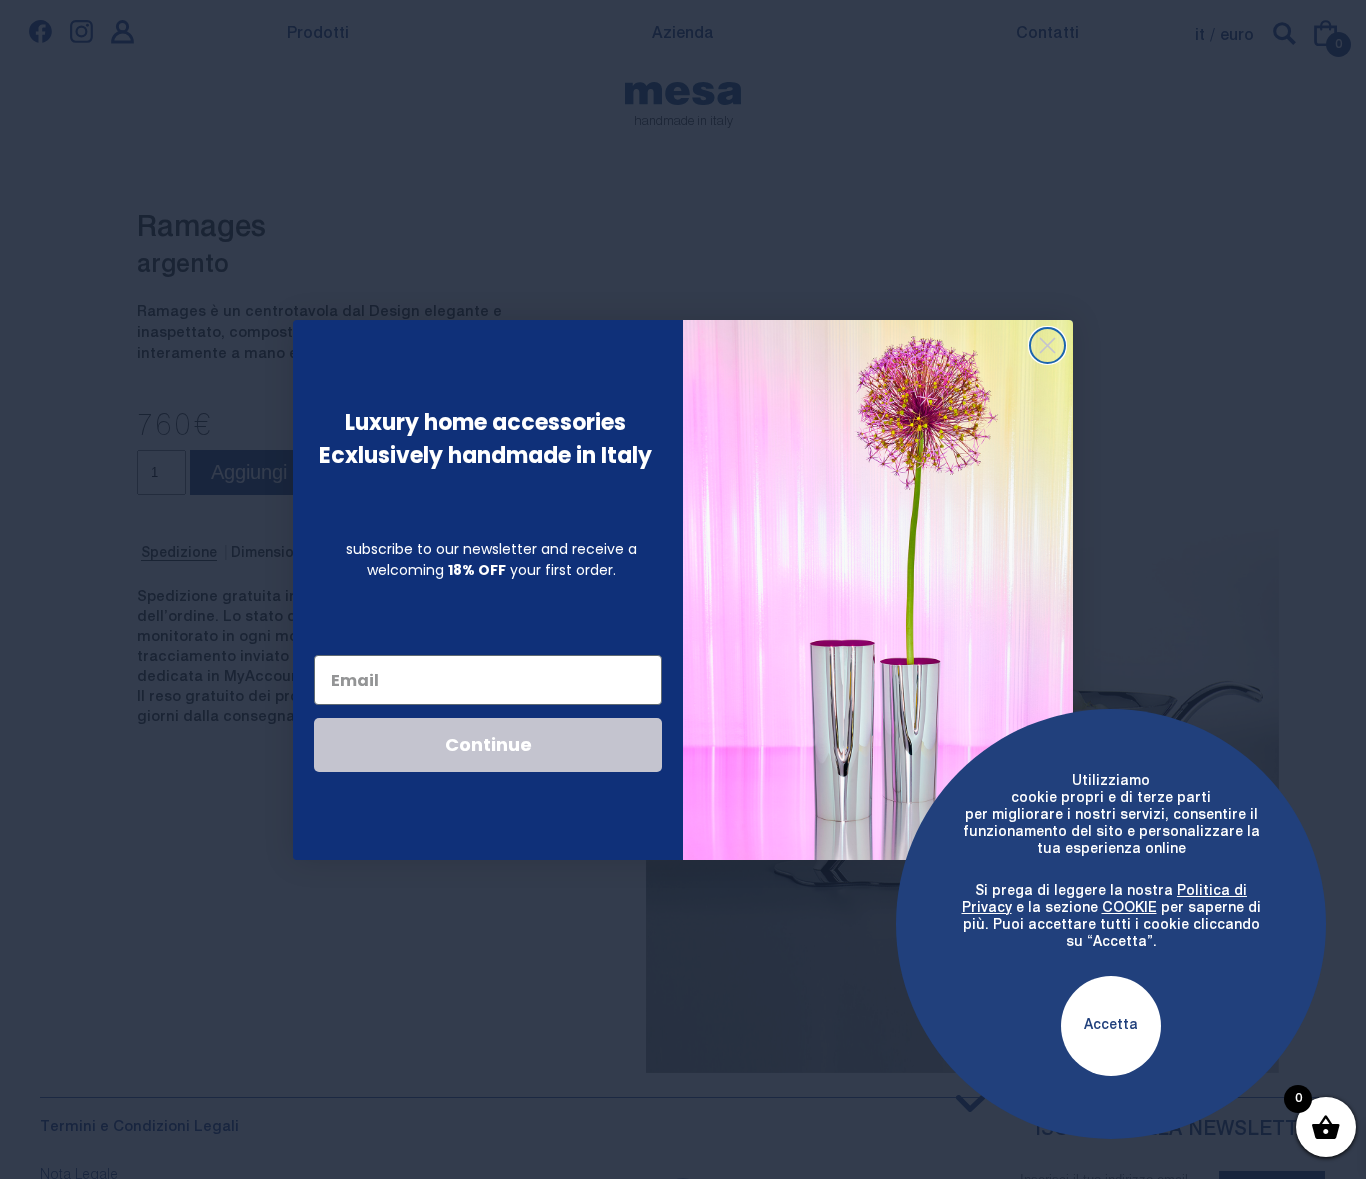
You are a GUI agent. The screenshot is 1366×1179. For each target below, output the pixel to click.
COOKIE (1129, 908)
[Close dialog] (1047, 345)
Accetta (1111, 1025)
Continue (488, 744)
